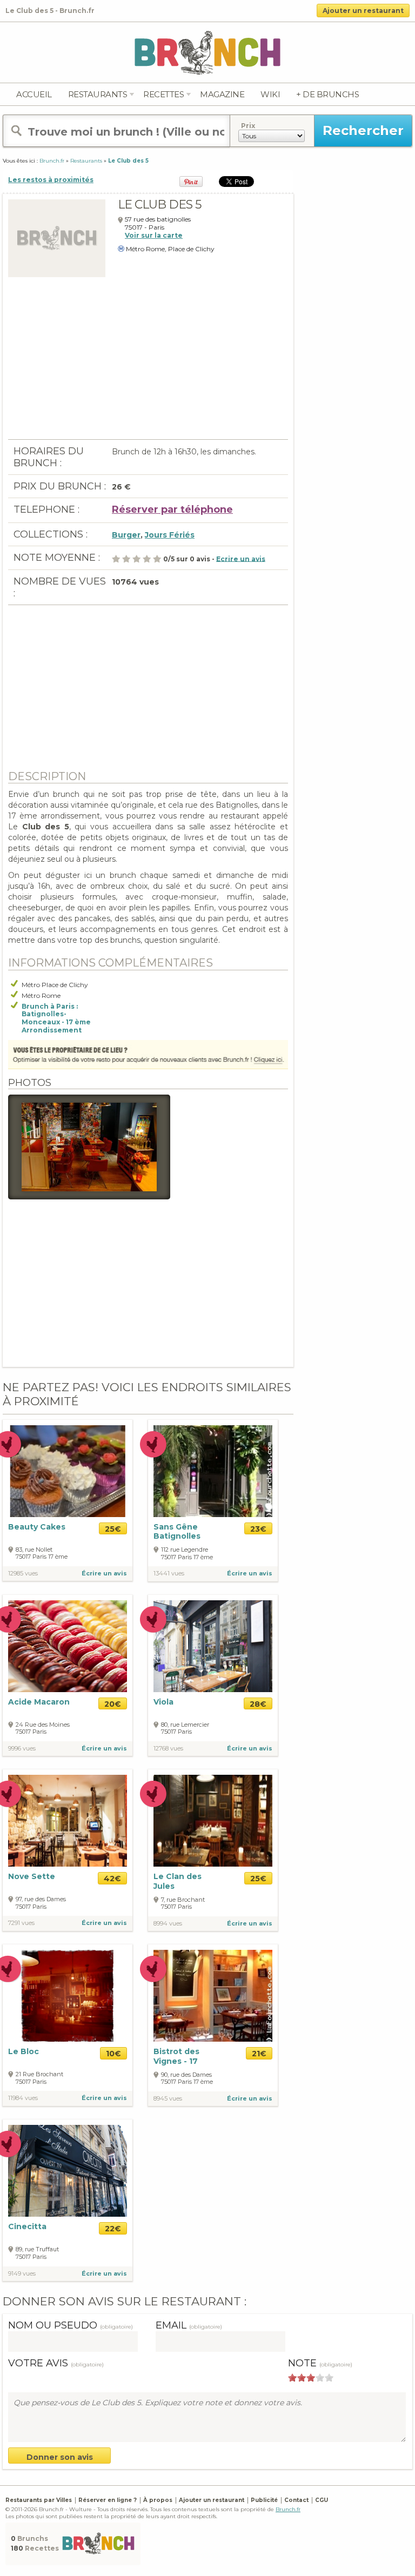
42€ (112, 1879)
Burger (126, 535)
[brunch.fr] (207, 52)
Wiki (270, 94)
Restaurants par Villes (39, 2500)
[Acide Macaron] (68, 1645)
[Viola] (213, 1645)
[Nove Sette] (68, 1820)
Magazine (222, 94)
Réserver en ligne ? (108, 2500)
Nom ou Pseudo (71, 2325)
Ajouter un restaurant (363, 11)
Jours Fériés (170, 535)
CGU (322, 2500)
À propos (158, 2500)
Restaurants (98, 94)
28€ (258, 1704)
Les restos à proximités (51, 180)
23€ (258, 1529)
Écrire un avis (104, 1573)
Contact (296, 2500)
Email (189, 2325)
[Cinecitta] (68, 2171)
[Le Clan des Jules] (213, 1820)
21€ (259, 2054)
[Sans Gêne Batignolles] (213, 1470)
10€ (113, 2054)
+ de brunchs (327, 94)
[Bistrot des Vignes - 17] (213, 1995)
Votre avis (56, 2363)
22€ (113, 2229)
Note (320, 2363)
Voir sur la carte (154, 235)
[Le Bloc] (68, 1996)
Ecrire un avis (241, 558)
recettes (163, 94)
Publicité (264, 2500)
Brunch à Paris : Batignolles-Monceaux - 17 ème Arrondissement (56, 1018)
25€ (113, 1529)
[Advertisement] (148, 364)
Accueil (34, 94)
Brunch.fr (288, 2509)
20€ (113, 1704)
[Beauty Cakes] (68, 1471)
